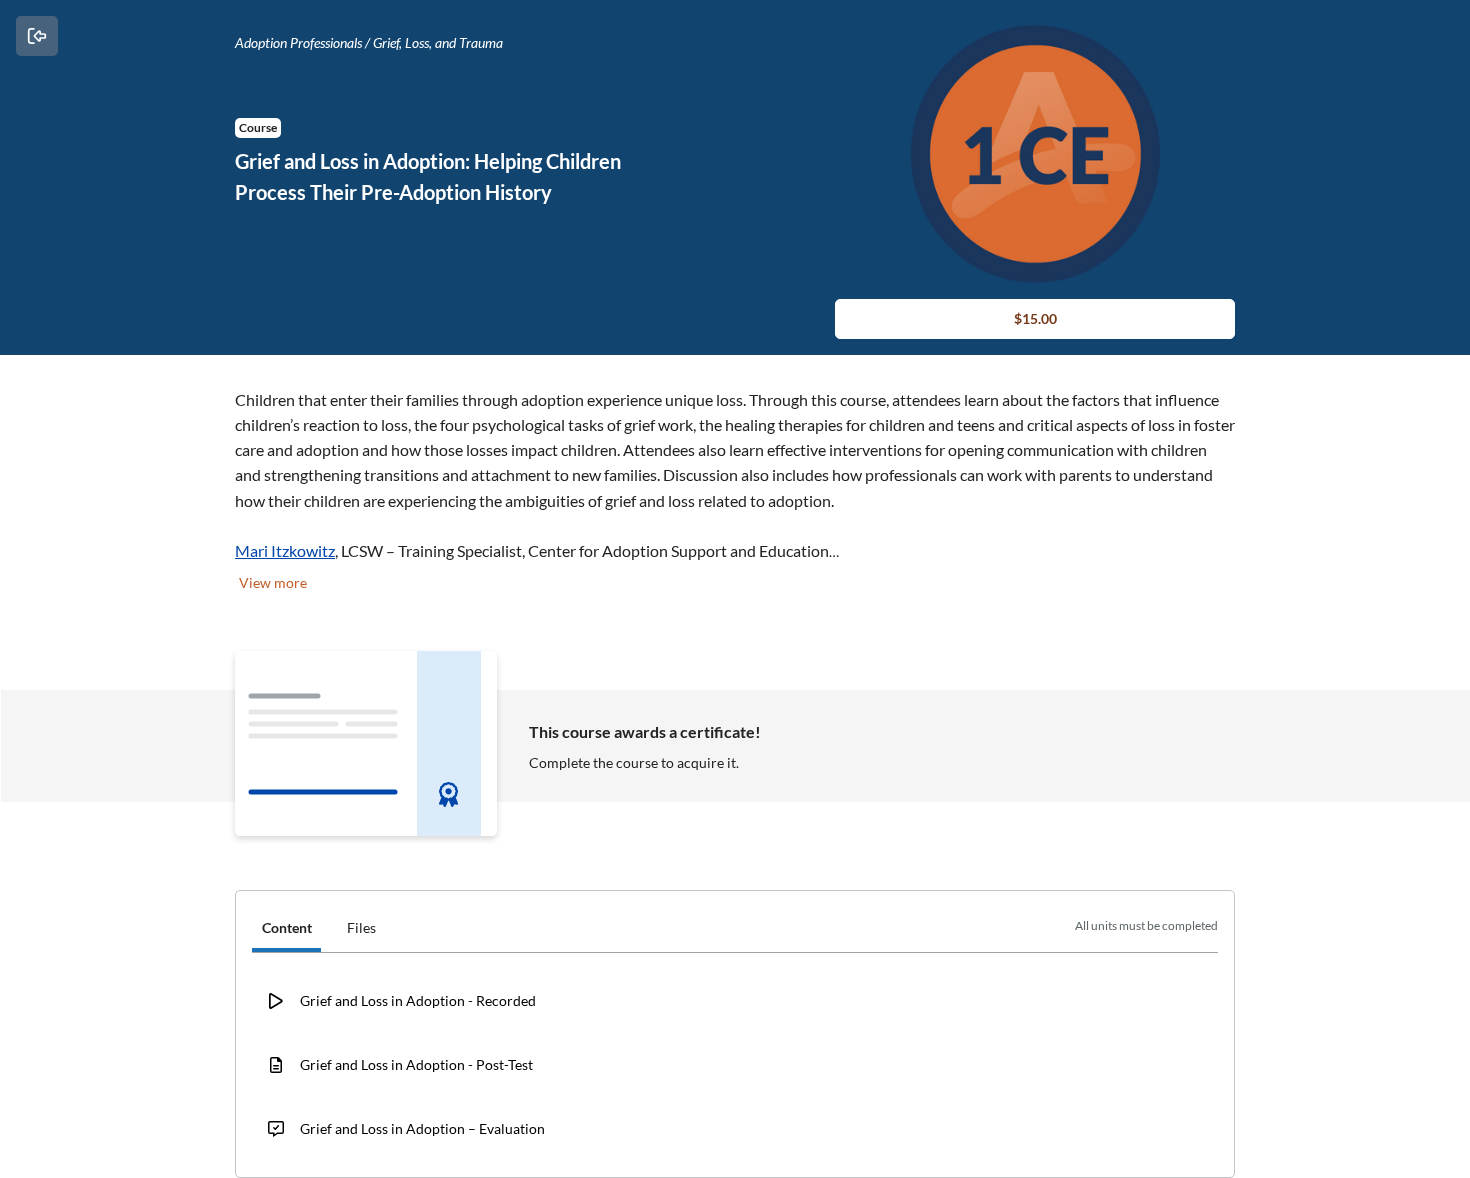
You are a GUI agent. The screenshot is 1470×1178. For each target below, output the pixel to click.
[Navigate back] (37, 36)
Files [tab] (361, 927)
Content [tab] (287, 927)
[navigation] (735, 930)
